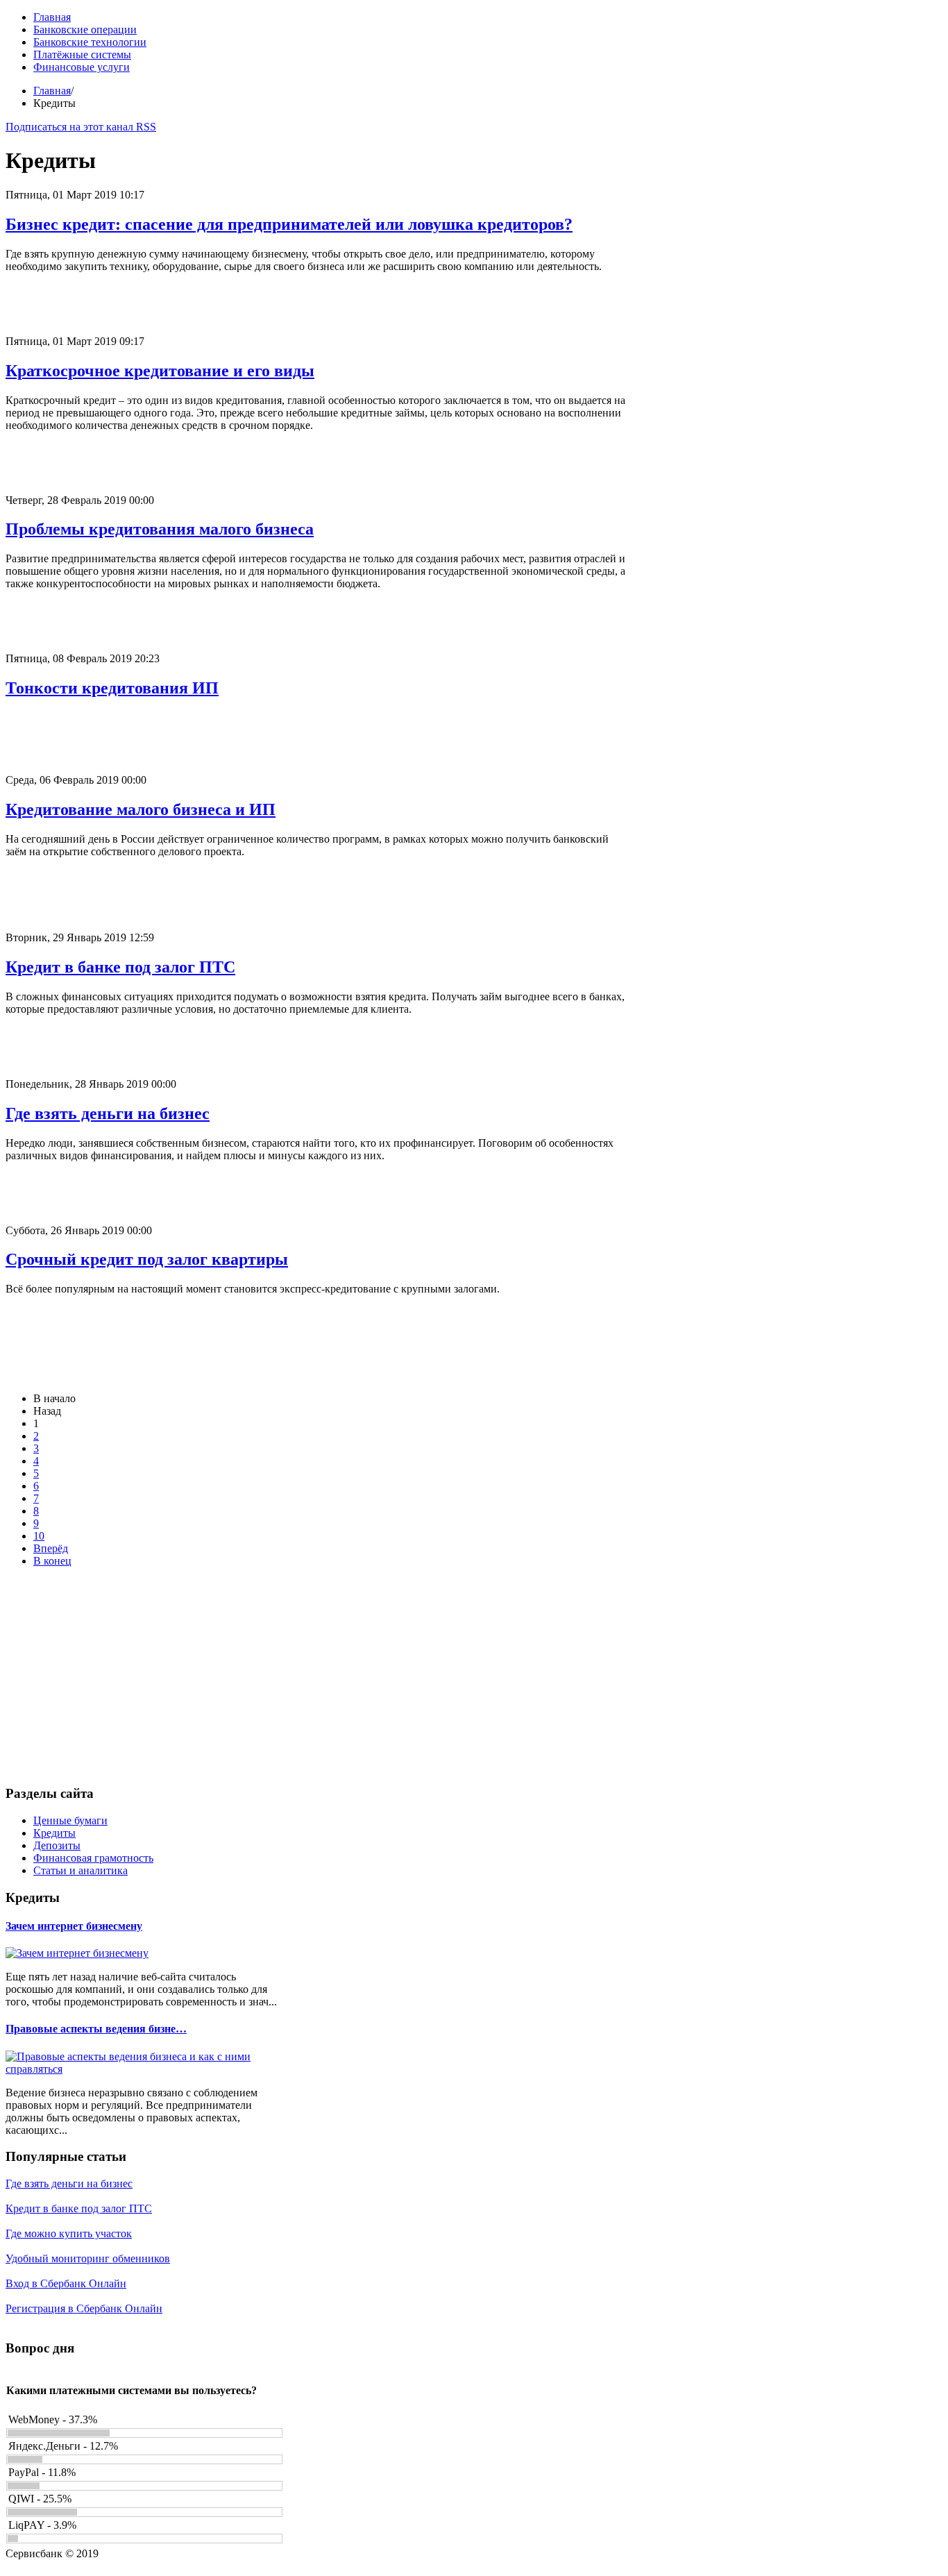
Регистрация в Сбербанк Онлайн (84, 2308)
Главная (52, 91)
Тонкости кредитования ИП (112, 688)
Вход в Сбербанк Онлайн (66, 2283)
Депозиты (57, 1845)
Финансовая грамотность (93, 1858)
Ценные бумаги (70, 1820)
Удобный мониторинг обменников (88, 2258)
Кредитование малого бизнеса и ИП (141, 809)
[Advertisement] (318, 304)
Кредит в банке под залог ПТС (120, 967)
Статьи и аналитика (81, 1870)
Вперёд (51, 1548)
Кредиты (54, 1833)
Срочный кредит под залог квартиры (147, 1259)
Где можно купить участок (69, 2233)
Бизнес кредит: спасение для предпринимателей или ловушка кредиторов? (289, 224)
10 (39, 1536)
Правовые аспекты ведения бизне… (96, 2029)
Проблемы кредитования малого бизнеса (160, 529)
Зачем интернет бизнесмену (74, 1926)
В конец (52, 1561)
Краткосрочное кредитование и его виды (160, 371)
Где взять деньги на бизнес (108, 1113)
